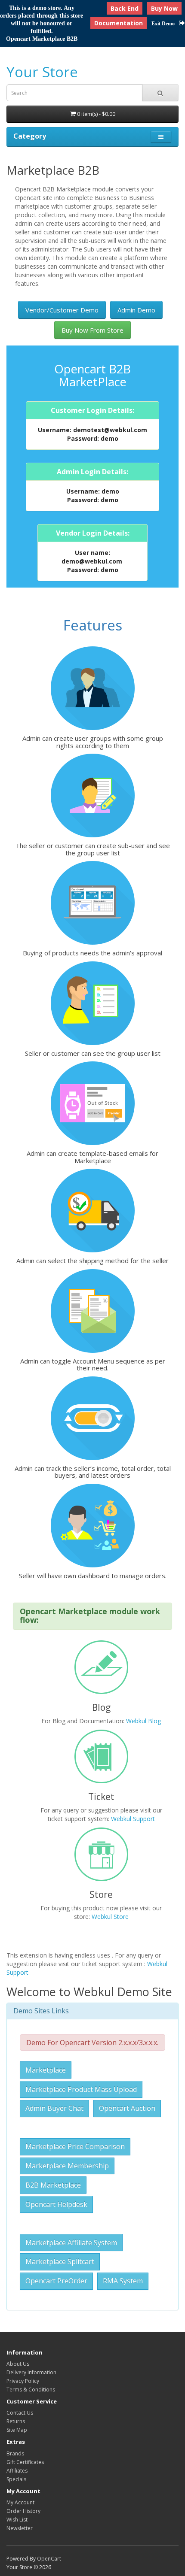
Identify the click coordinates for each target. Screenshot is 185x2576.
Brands (15, 2453)
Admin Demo (136, 310)
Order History (23, 2511)
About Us (18, 2364)
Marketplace (46, 2070)
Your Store (42, 72)
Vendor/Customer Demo (62, 310)
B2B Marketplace (53, 2185)
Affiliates (17, 2471)
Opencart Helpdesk (56, 2204)
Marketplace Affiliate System (71, 2243)
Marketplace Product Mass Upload (81, 2089)
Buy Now (164, 8)
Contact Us (20, 2413)
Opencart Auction (127, 2108)
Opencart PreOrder (56, 2281)
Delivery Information (31, 2372)
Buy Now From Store (92, 330)
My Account (20, 2502)
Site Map (17, 2430)
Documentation (119, 23)
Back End (125, 8)
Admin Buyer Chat (54, 2108)
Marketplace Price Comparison (75, 2146)
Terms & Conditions (31, 2390)
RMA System (123, 2281)
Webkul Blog (143, 1721)
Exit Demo (163, 24)
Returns (16, 2421)
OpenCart (49, 2559)
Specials (16, 2479)
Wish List (17, 2520)
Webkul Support (133, 1819)
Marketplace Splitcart (60, 2261)
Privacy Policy (23, 2381)
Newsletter (20, 2528)
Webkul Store (110, 1917)
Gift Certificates (25, 2462)
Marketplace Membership (67, 2166)
